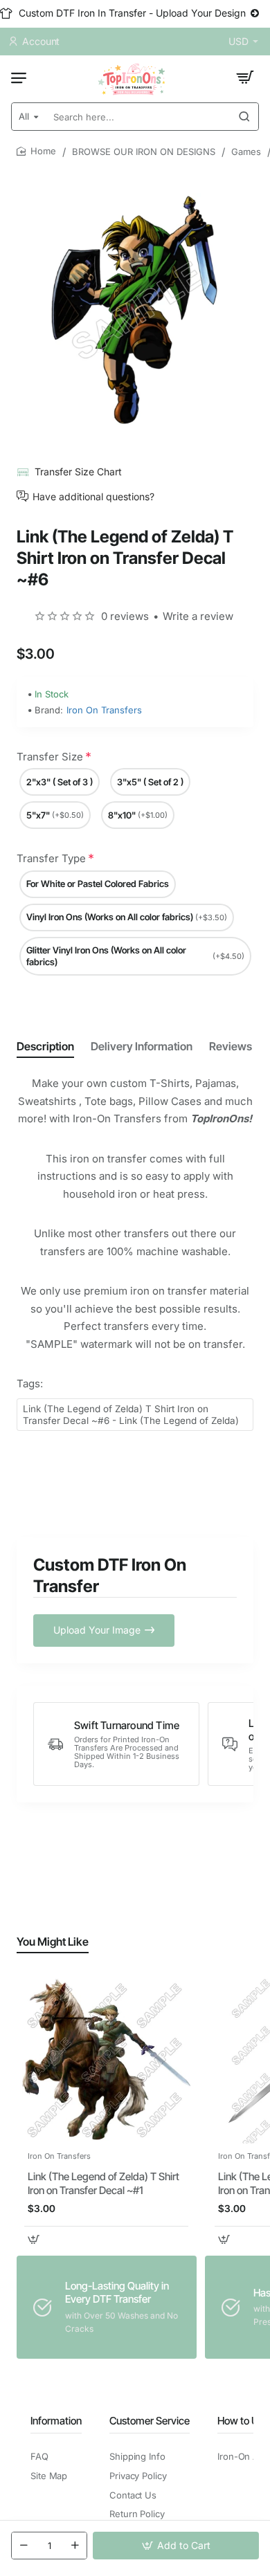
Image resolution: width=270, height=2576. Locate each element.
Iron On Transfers (104, 710)
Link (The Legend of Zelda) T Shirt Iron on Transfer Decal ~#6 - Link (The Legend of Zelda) (131, 1415)
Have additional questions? (93, 496)
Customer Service (150, 2421)
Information (56, 2421)
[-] (24, 2546)
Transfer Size (50, 757)
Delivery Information (142, 1046)
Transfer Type (51, 858)
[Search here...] (244, 117)
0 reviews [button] (125, 616)
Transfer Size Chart (78, 472)
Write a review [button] (198, 616)
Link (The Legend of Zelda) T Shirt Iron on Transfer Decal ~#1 (103, 2183)
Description (45, 1046)
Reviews (231, 1046)
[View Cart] (245, 77)
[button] (176, 2546)
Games (246, 152)
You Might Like (53, 1942)
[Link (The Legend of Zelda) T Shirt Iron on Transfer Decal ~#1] (106, 2059)
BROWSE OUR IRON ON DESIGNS (144, 152)
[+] (75, 2546)
